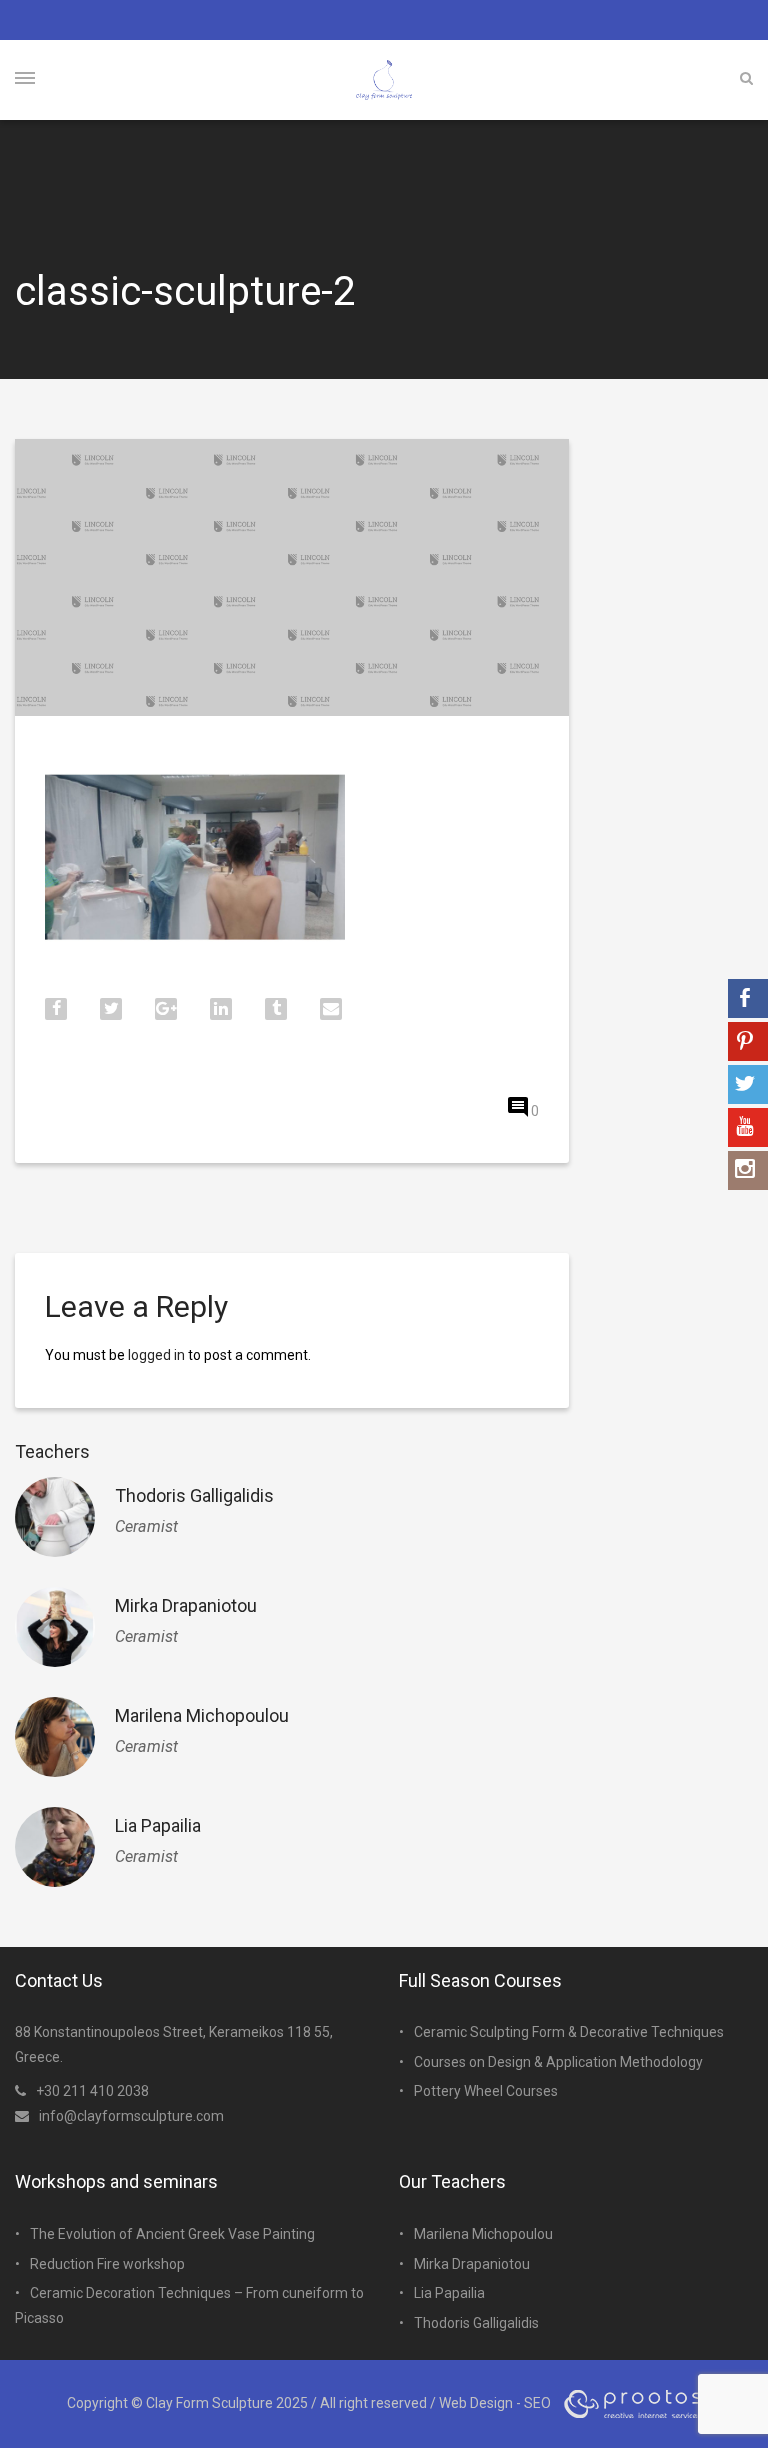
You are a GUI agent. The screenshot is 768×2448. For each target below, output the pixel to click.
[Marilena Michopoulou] (55, 1737)
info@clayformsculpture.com (131, 2116)
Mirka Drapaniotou (186, 1605)
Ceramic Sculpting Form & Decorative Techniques (569, 2032)
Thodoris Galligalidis (194, 1495)
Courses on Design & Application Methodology (558, 2062)
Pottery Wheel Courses (486, 2091)
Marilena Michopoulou (202, 1715)
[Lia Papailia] (55, 1847)
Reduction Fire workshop (107, 2264)
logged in (156, 1355)
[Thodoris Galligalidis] (55, 1517)
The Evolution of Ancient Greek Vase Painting (172, 2234)
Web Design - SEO (495, 2403)
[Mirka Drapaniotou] (55, 1627)
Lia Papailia (158, 1825)
